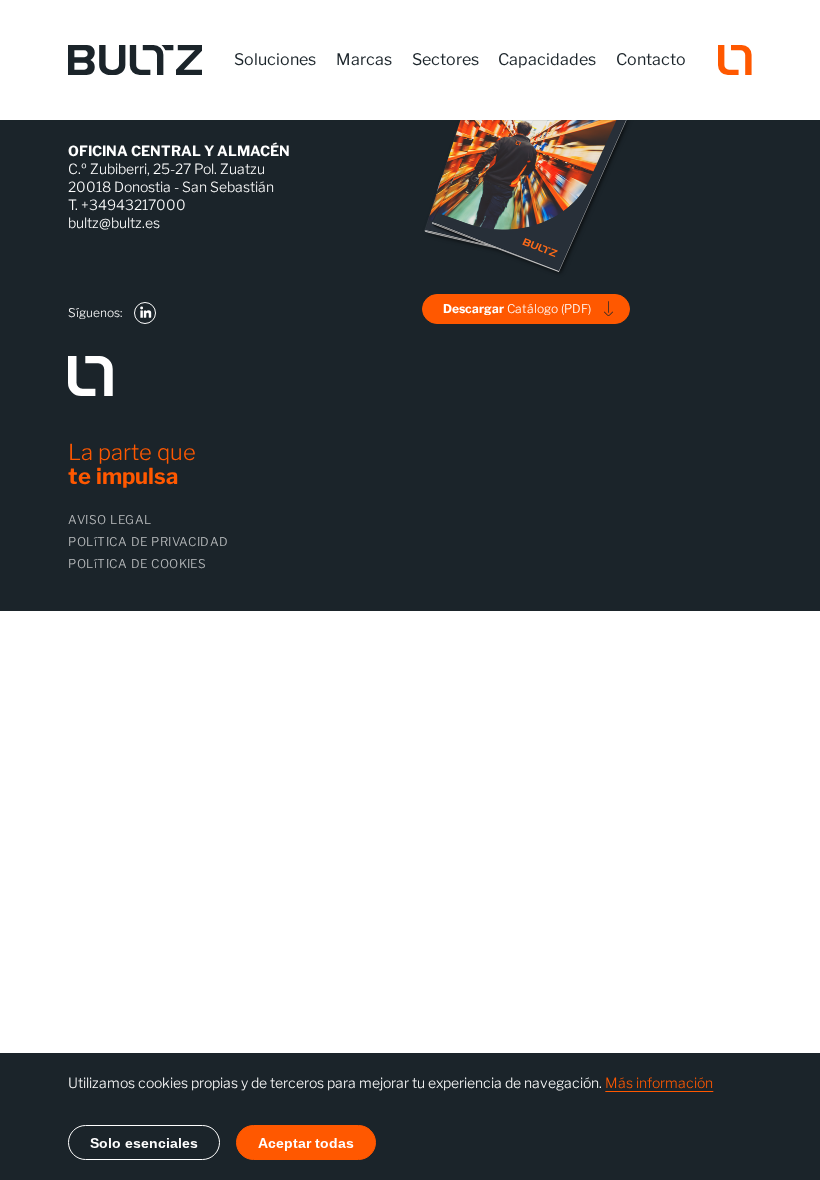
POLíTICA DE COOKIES (137, 563)
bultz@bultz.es (114, 222)
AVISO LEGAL (109, 519)
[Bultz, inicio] (135, 60)
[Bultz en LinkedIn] (145, 313)
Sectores (445, 59)
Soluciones (275, 59)
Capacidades (547, 59)
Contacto (651, 59)
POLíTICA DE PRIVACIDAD (148, 541)
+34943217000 (133, 204)
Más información (659, 1082)
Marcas (364, 59)
